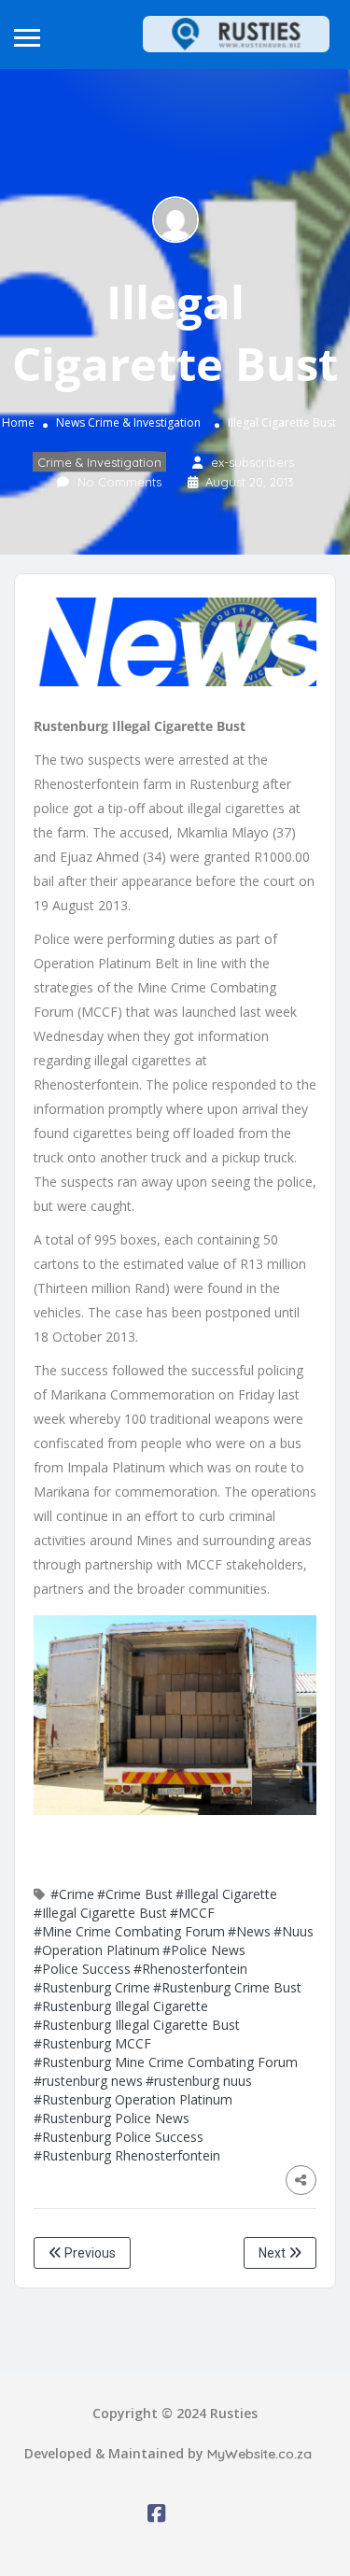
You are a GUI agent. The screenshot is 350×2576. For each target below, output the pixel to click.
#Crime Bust (135, 1894)
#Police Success (82, 1969)
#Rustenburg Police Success (119, 2137)
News (70, 422)
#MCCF (192, 1913)
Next (273, 2253)
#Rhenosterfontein (190, 1969)
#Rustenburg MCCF (92, 2043)
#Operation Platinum (97, 1950)
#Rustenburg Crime (92, 1987)
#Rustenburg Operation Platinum (133, 2099)
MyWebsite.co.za (259, 2454)
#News (249, 1931)
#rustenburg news (88, 2081)
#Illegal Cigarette (226, 1894)
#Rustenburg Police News (112, 2118)
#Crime (72, 1894)
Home (18, 422)
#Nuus (294, 1931)
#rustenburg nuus (199, 2081)
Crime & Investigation (144, 422)
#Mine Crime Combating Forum (129, 1931)
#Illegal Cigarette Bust (100, 1913)
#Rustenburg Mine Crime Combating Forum (166, 2062)
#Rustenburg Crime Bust (227, 1987)
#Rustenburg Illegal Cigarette (121, 2006)
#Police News (204, 1950)
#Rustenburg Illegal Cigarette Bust (137, 2025)
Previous (89, 2253)
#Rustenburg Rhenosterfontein (127, 2155)
